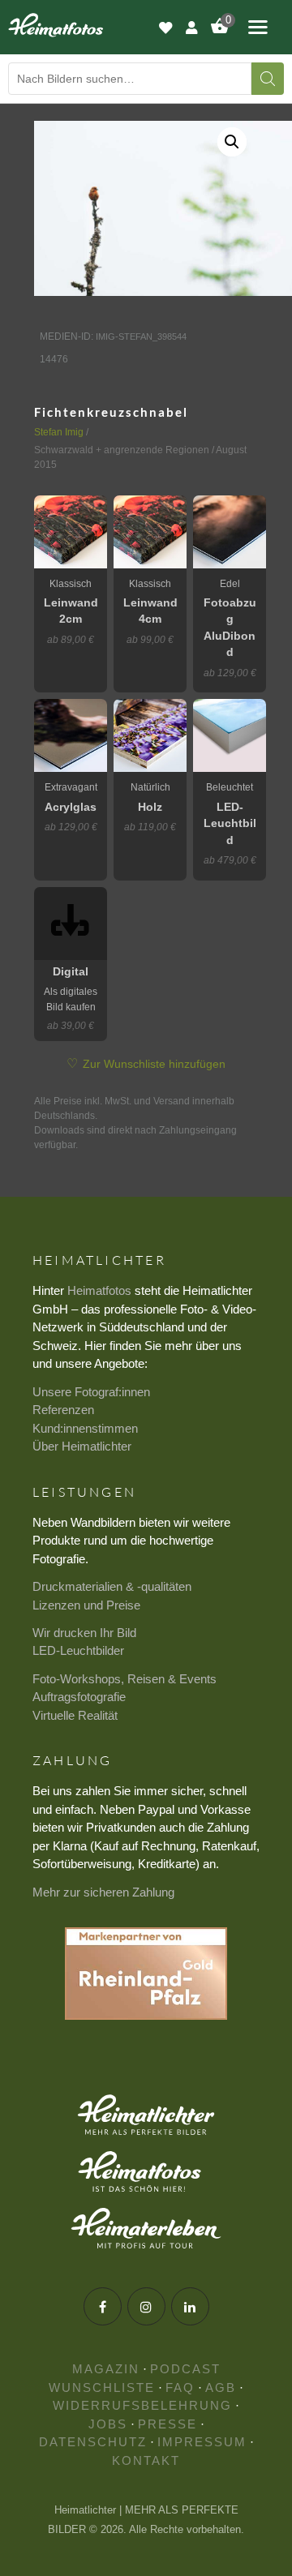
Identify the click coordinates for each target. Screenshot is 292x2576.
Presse (167, 2424)
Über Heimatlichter (82, 1446)
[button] (232, 142)
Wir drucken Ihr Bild (84, 1633)
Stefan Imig (59, 432)
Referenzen (63, 1410)
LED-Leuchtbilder (78, 1650)
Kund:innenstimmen (85, 1428)
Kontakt (146, 2460)
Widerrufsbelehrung (142, 2405)
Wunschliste (102, 2387)
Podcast (185, 2369)
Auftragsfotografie (79, 1697)
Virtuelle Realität (75, 1715)
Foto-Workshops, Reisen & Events (125, 1679)
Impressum (202, 2442)
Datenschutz (93, 2442)
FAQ (180, 2387)
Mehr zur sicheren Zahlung (103, 1892)
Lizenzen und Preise (86, 1605)
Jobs (108, 2424)
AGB (221, 2387)
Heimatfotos (99, 1290)
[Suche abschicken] (268, 79)
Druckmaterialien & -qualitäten (112, 1586)
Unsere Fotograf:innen (91, 1392)
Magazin (106, 2369)
